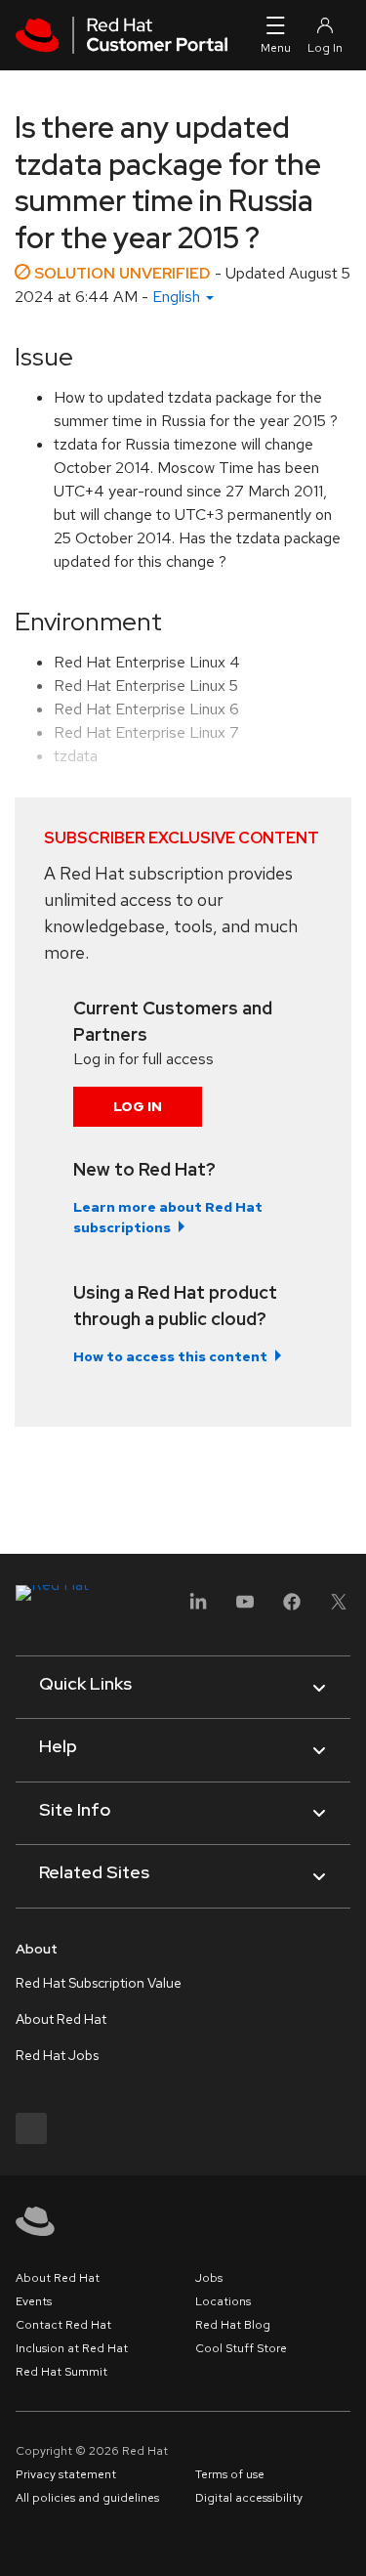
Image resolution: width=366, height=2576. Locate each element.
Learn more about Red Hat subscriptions (168, 1217)
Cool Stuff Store (241, 2348)
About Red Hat (61, 2019)
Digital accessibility (249, 2498)
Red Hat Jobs (57, 2055)
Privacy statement (66, 2474)
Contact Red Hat (63, 2325)
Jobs (209, 2278)
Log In (138, 1106)
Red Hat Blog (233, 2325)
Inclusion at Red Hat (72, 2348)
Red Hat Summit (61, 2372)
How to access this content (170, 1356)
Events (34, 2301)
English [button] (178, 297)
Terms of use (230, 2474)
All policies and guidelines (87, 2498)
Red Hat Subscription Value (99, 1983)
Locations (223, 2301)
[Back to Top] (345, 2540)
